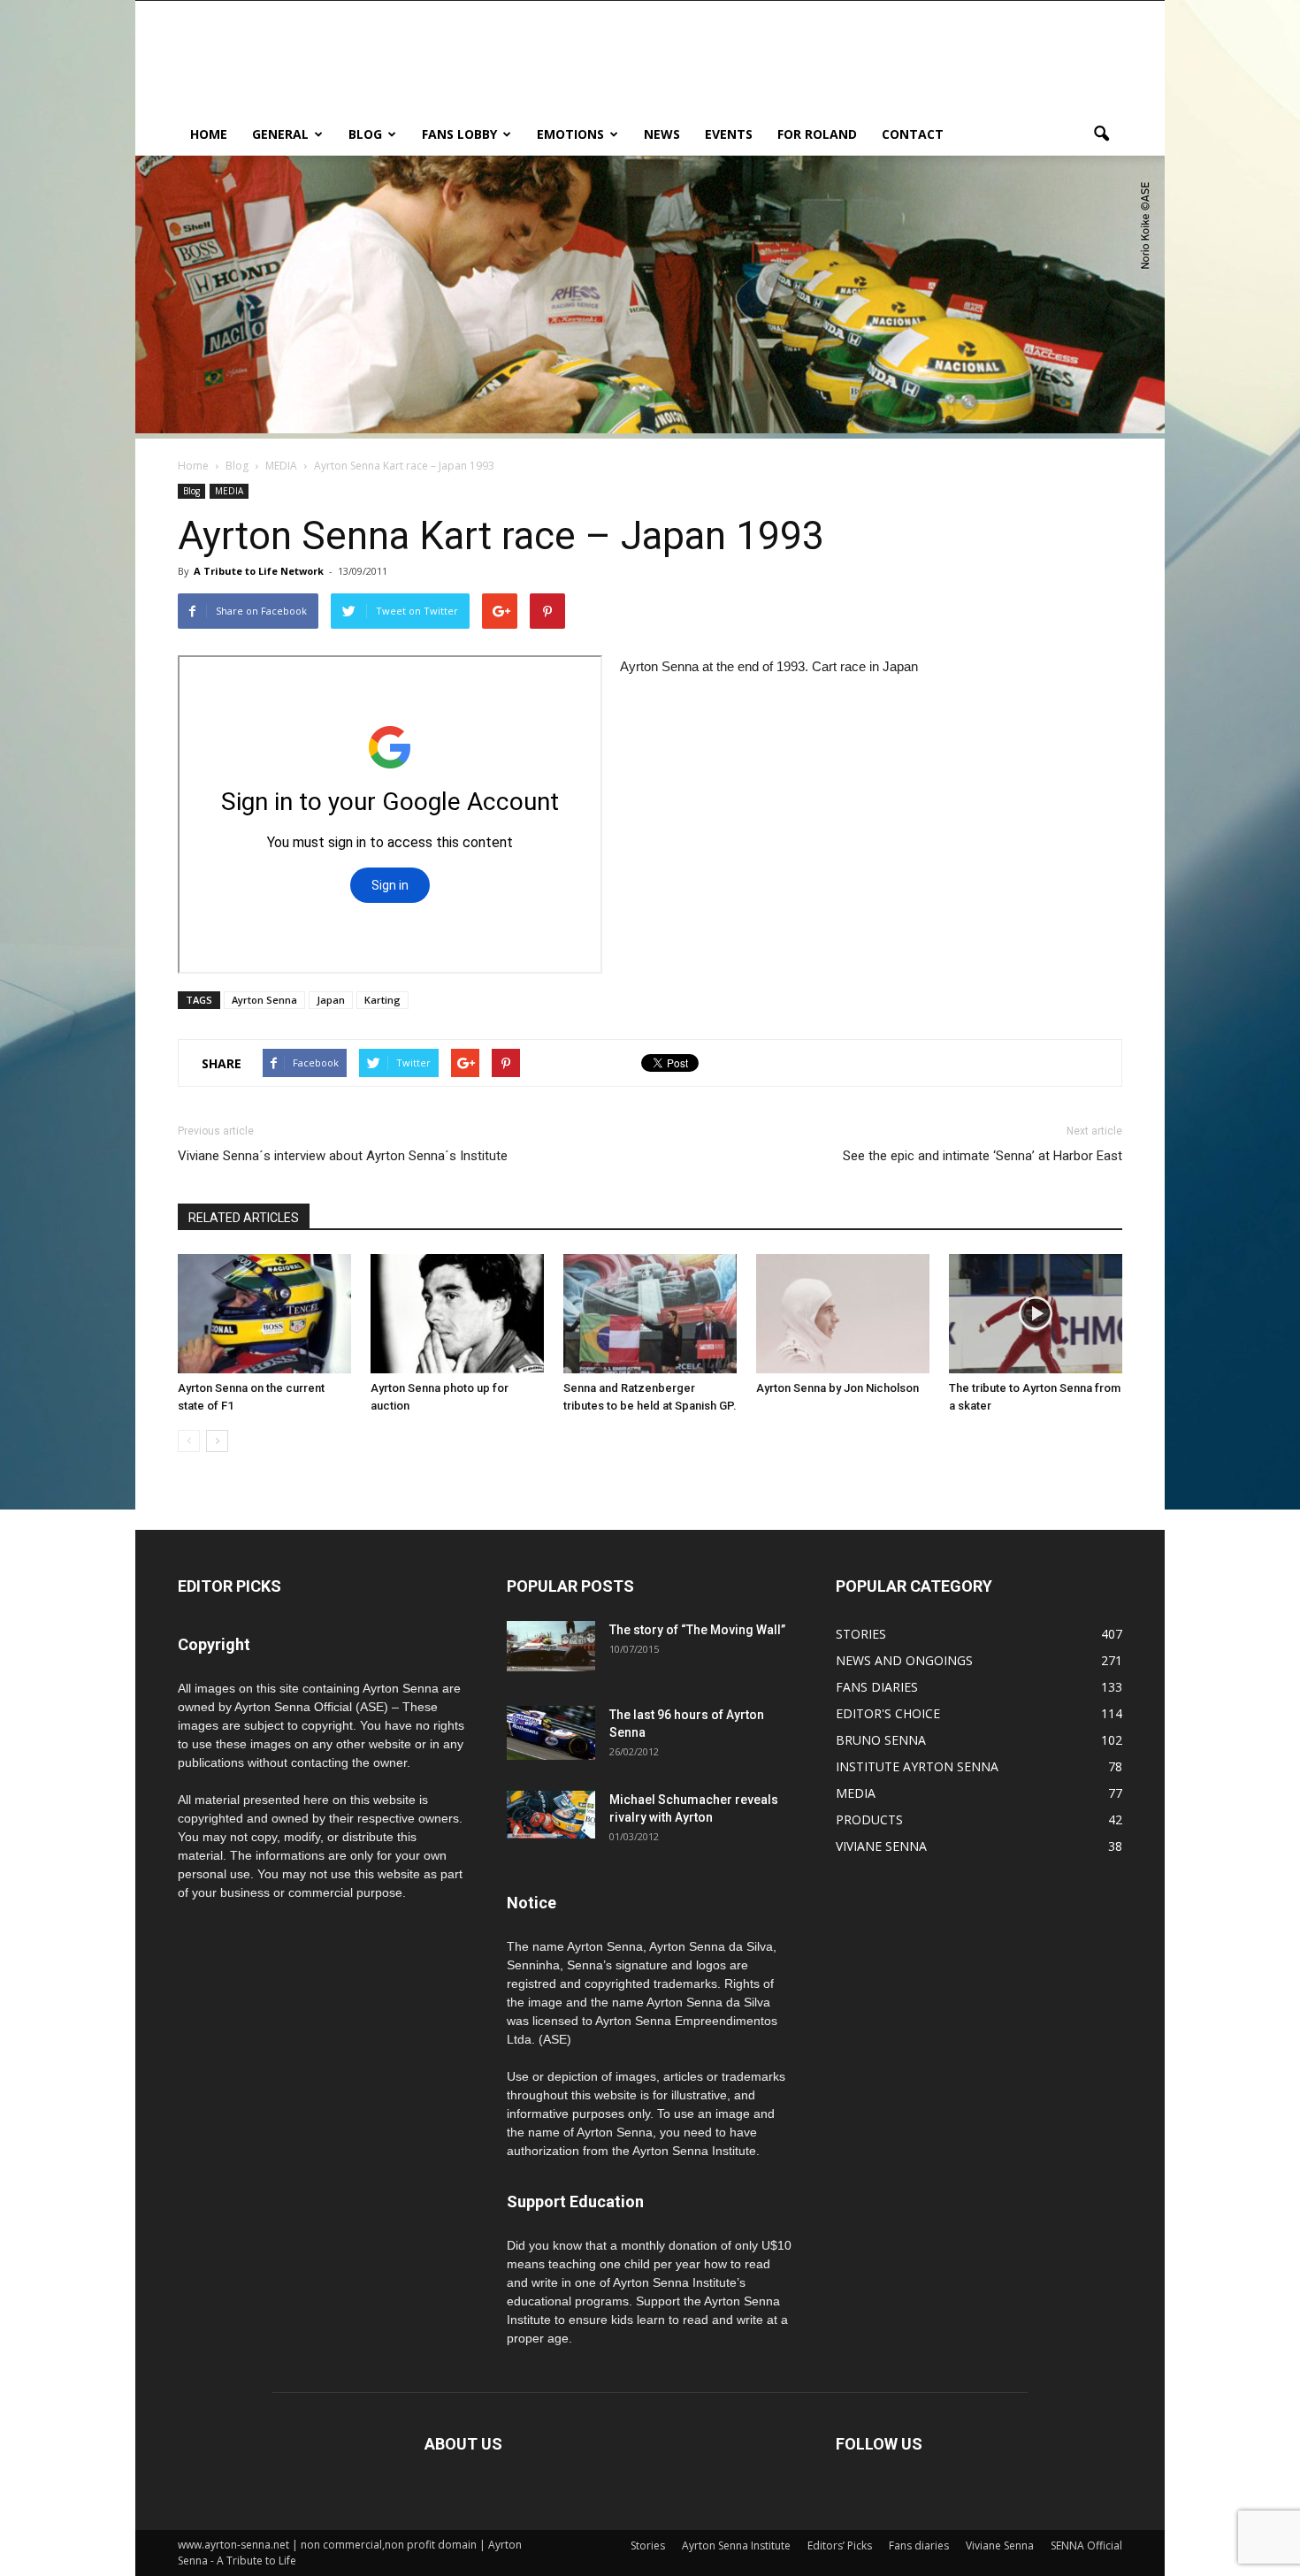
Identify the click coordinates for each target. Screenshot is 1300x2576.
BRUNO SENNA (881, 1740)
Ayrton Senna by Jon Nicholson (837, 1388)
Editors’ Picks (840, 2545)
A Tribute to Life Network (259, 571)
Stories (648, 2545)
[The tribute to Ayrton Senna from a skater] (1036, 1314)
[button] (1101, 134)
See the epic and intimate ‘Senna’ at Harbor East (983, 1156)
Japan (331, 1000)
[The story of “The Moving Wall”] (551, 1646)
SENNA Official (1086, 2545)
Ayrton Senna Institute (736, 2545)
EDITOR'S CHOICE (888, 1713)
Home (193, 466)
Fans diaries (919, 2545)
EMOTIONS (570, 134)
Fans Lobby (459, 134)
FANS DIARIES (877, 1687)
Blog (365, 134)
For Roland (817, 134)
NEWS (662, 134)
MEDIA (229, 491)
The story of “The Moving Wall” (697, 1630)
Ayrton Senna (264, 1000)
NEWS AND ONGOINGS (904, 1660)
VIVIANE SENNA (881, 1846)
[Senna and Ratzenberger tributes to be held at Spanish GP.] (650, 1314)
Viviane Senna (1000, 2545)
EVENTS (729, 134)
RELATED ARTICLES (244, 1218)
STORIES (861, 1634)
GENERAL (280, 134)
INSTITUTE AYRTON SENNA (917, 1766)
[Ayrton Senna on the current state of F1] (264, 1314)
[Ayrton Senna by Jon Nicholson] (843, 1314)
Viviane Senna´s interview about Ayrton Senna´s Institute (343, 1156)
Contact (913, 134)
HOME (209, 134)
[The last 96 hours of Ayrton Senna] (551, 1733)
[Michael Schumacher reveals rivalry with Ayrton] (551, 1815)
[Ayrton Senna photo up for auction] (457, 1314)
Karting (382, 1000)
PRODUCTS (869, 1819)
